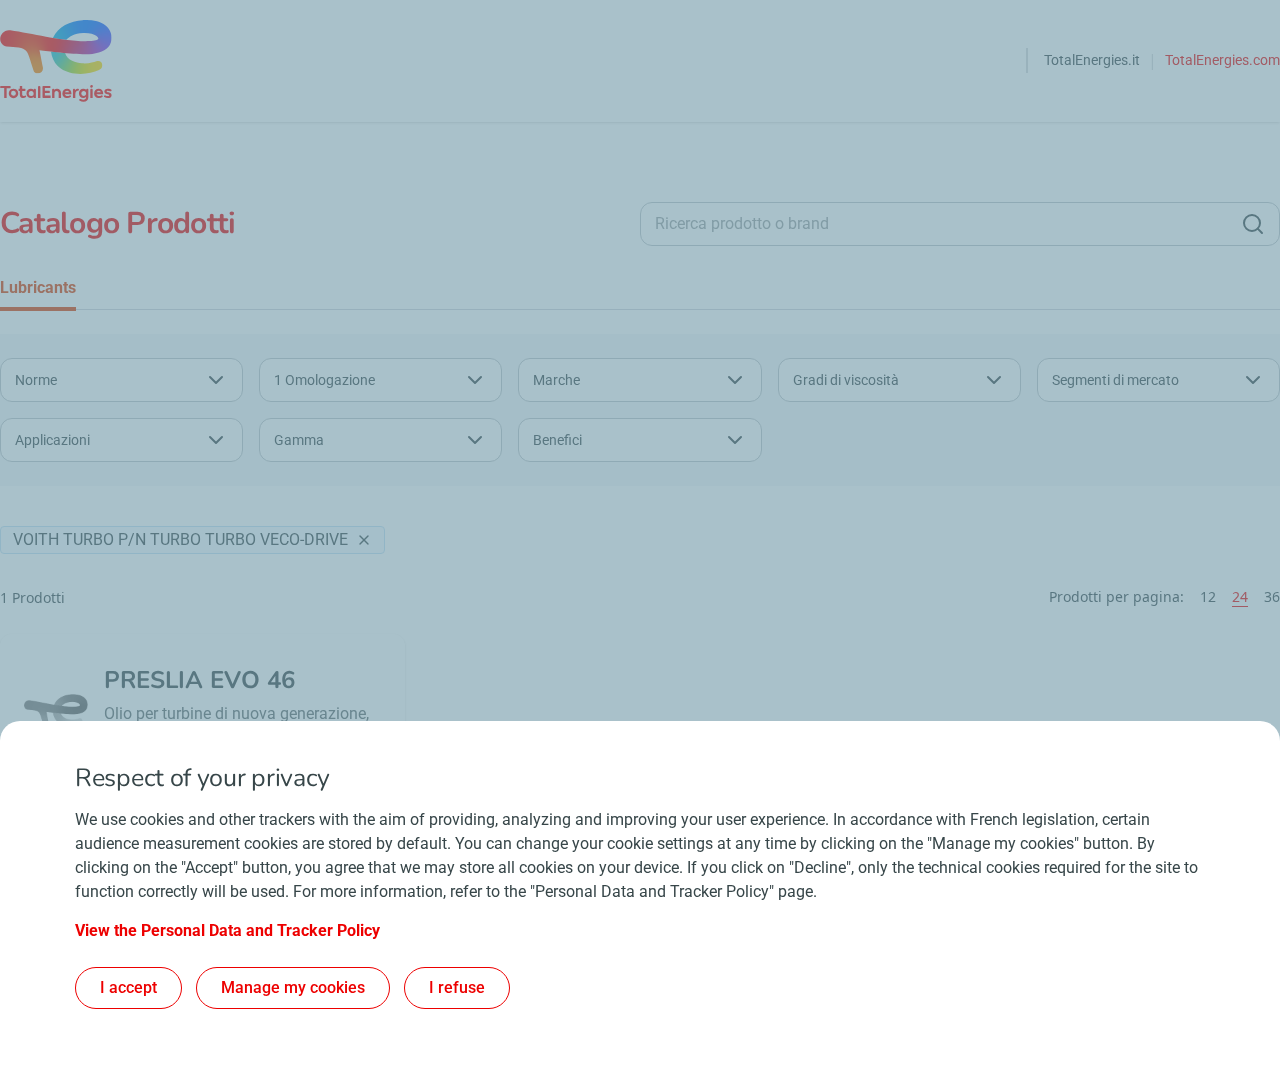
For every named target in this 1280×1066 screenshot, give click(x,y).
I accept (128, 987)
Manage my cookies (293, 987)
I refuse (457, 987)
